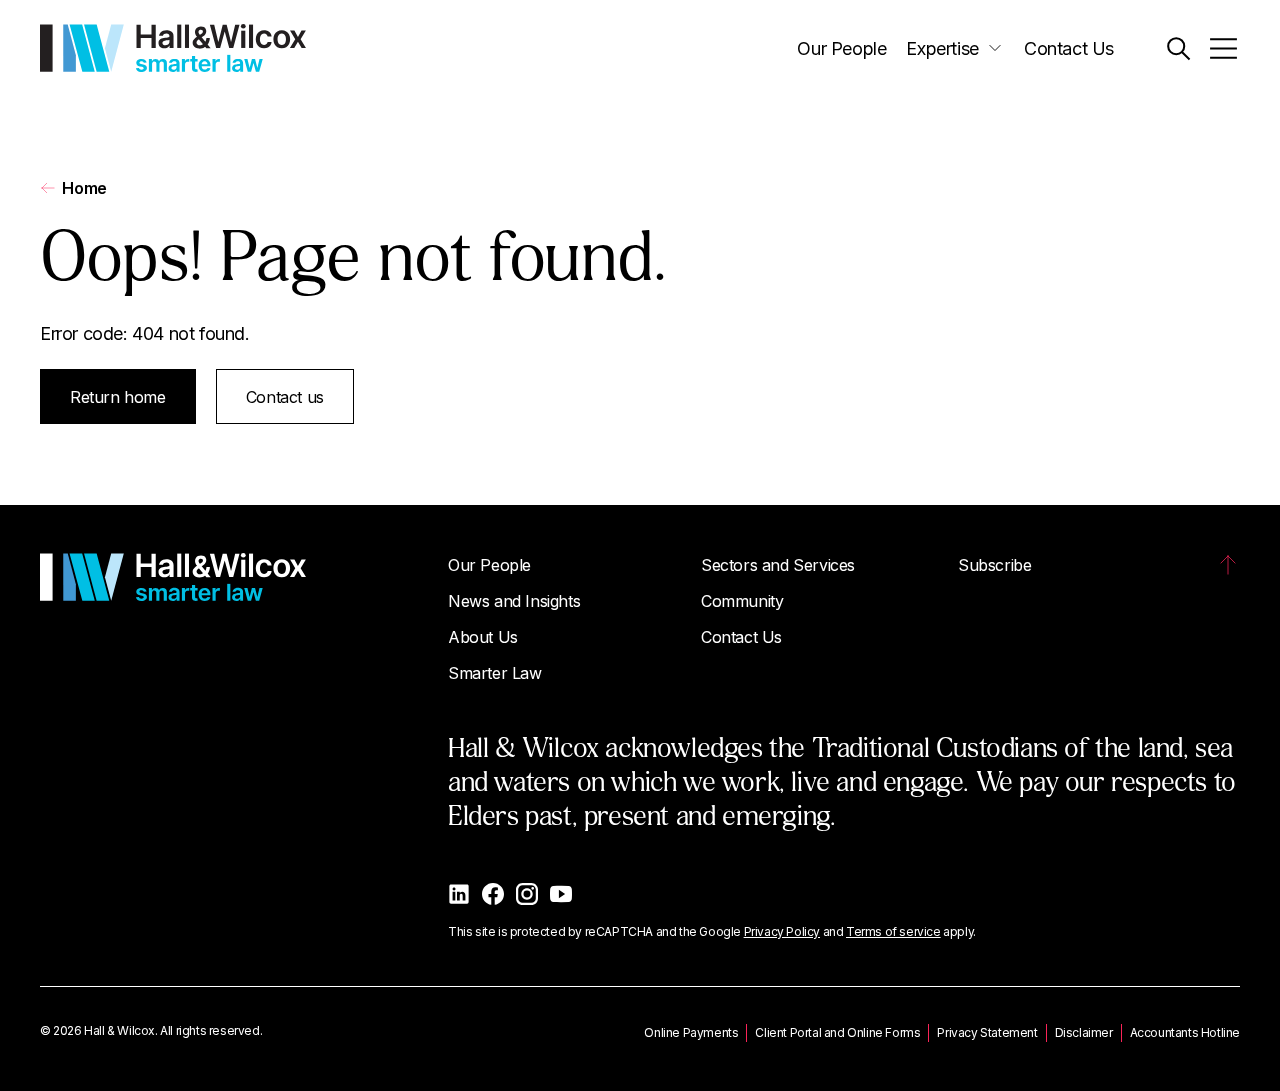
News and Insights (514, 601)
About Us (483, 637)
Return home (118, 397)
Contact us (285, 397)
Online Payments (691, 1032)
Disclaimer (1084, 1032)
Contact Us (1069, 48)
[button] (1178, 48)
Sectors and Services (778, 565)
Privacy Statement (987, 1032)
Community (742, 601)
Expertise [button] (942, 48)
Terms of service (893, 931)
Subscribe (994, 565)
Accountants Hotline (1185, 1032)
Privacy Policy (782, 931)
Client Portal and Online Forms (837, 1032)
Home (84, 188)
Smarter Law (495, 673)
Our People (841, 48)
